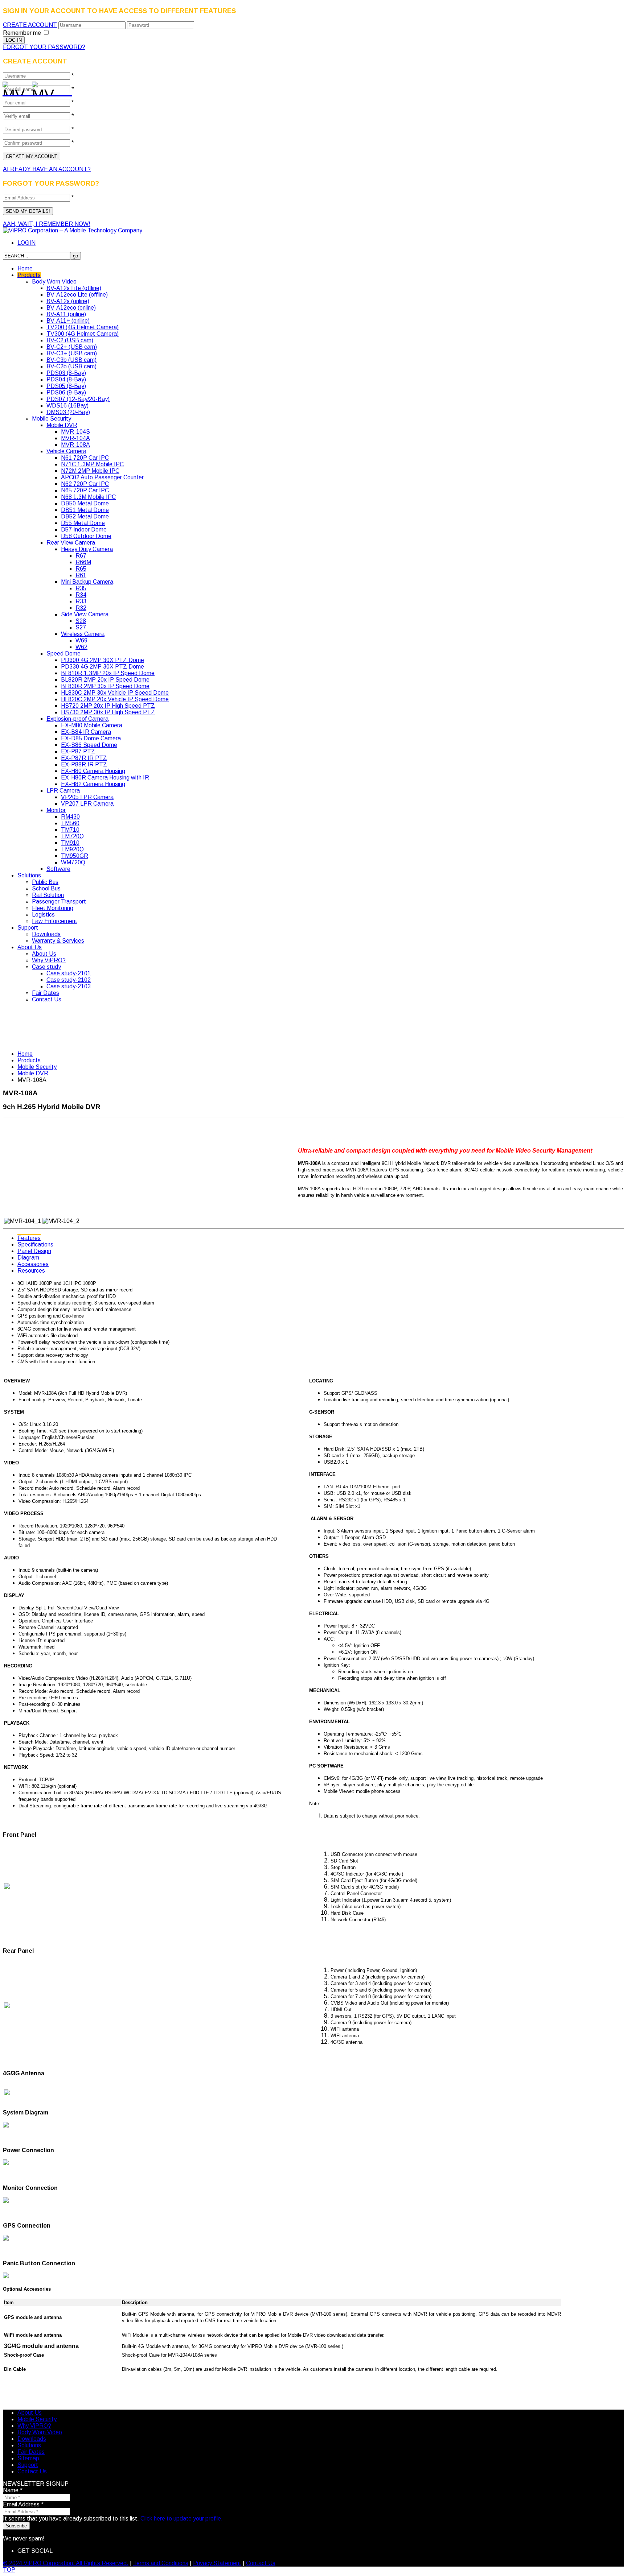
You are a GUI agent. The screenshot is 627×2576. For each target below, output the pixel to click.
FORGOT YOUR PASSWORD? (44, 47)
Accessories (33, 1264)
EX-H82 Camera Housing (93, 784)
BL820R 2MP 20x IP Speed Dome (105, 680)
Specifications (35, 1244)
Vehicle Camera (66, 451)
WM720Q (73, 862)
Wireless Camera (83, 634)
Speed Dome (63, 654)
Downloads (46, 934)
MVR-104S (75, 432)
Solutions (29, 875)
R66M (83, 562)
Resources (31, 1271)
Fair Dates (46, 993)
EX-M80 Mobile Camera (92, 725)
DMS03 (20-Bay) (68, 412)
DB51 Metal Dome (85, 510)
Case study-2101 (69, 973)
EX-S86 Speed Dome (89, 745)
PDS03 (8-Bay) (66, 373)
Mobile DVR (62, 425)
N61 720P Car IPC (85, 458)
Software (58, 869)
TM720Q (72, 836)
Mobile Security (52, 419)
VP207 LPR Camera (87, 804)
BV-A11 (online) (66, 314)
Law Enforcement (55, 921)
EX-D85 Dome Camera (91, 738)
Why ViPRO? (49, 960)
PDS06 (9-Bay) (66, 392)
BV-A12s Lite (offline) (74, 288)
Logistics (43, 915)
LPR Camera (63, 791)
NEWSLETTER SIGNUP (36, 2484)
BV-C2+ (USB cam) (72, 347)
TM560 (70, 823)
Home (25, 268)
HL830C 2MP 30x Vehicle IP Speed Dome (115, 693)
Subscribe (16, 2526)
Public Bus (45, 882)
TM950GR (75, 856)
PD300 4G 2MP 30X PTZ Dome (103, 660)
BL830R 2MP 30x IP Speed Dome (105, 686)
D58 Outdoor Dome (86, 536)
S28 (81, 621)
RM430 (70, 817)
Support (28, 928)
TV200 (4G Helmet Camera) (83, 327)
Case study (46, 967)
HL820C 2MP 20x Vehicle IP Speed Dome (115, 699)
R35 (81, 588)
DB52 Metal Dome (85, 516)
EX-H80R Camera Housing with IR (105, 778)
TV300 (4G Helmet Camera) (83, 334)
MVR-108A (75, 445)
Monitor (56, 810)
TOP (9, 2570)
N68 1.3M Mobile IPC (88, 497)
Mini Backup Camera (87, 582)
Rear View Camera (71, 543)
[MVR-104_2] (43, 89)
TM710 (70, 830)
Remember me (22, 33)
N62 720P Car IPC (85, 484)
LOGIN (26, 243)
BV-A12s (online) (68, 301)
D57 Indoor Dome (84, 530)
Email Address (23, 2504)
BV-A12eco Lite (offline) (77, 295)
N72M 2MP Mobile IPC (90, 471)
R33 (81, 601)
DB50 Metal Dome (85, 503)
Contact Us (47, 999)
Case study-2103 (69, 986)
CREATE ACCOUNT (30, 25)
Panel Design (34, 1251)
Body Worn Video (54, 282)
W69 (81, 640)
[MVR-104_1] (14, 89)
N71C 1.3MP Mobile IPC (92, 464)
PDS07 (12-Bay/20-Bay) (78, 399)
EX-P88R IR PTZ (84, 764)
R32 (81, 608)
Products (29, 275)
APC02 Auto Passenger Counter (102, 477)
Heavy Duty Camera (87, 549)
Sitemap (28, 2458)
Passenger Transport (59, 902)
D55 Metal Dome (83, 523)
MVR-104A (75, 438)
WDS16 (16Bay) (67, 406)
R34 (81, 595)
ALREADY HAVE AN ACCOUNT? (47, 169)
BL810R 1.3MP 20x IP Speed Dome (108, 673)
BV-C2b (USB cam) (71, 366)
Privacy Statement (217, 2563)
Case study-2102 (69, 980)
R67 (81, 556)
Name (13, 2490)
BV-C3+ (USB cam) (72, 353)
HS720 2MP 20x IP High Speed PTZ (108, 706)
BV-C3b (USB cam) (71, 360)
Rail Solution (48, 895)
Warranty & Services (58, 941)
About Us (30, 947)
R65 (81, 569)
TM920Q (72, 849)
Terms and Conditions (161, 2563)
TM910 (70, 843)
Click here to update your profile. (182, 2519)
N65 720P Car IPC (85, 490)
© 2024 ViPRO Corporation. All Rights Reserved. (66, 2563)
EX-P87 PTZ (78, 751)
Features (29, 1238)
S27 (81, 627)
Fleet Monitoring (53, 908)
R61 (81, 575)
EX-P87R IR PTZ (84, 758)
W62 (81, 647)
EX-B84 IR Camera (86, 732)
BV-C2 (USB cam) (70, 340)
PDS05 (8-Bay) (66, 386)
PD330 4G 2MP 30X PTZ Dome (103, 667)
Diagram (28, 1258)
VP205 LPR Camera (87, 797)
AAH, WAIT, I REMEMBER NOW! (47, 224)
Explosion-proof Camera (77, 719)
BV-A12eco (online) (71, 308)
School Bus (46, 888)
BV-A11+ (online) (68, 321)
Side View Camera (85, 614)
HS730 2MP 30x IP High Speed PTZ (108, 712)
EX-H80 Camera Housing (93, 771)
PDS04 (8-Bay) (66, 379)
